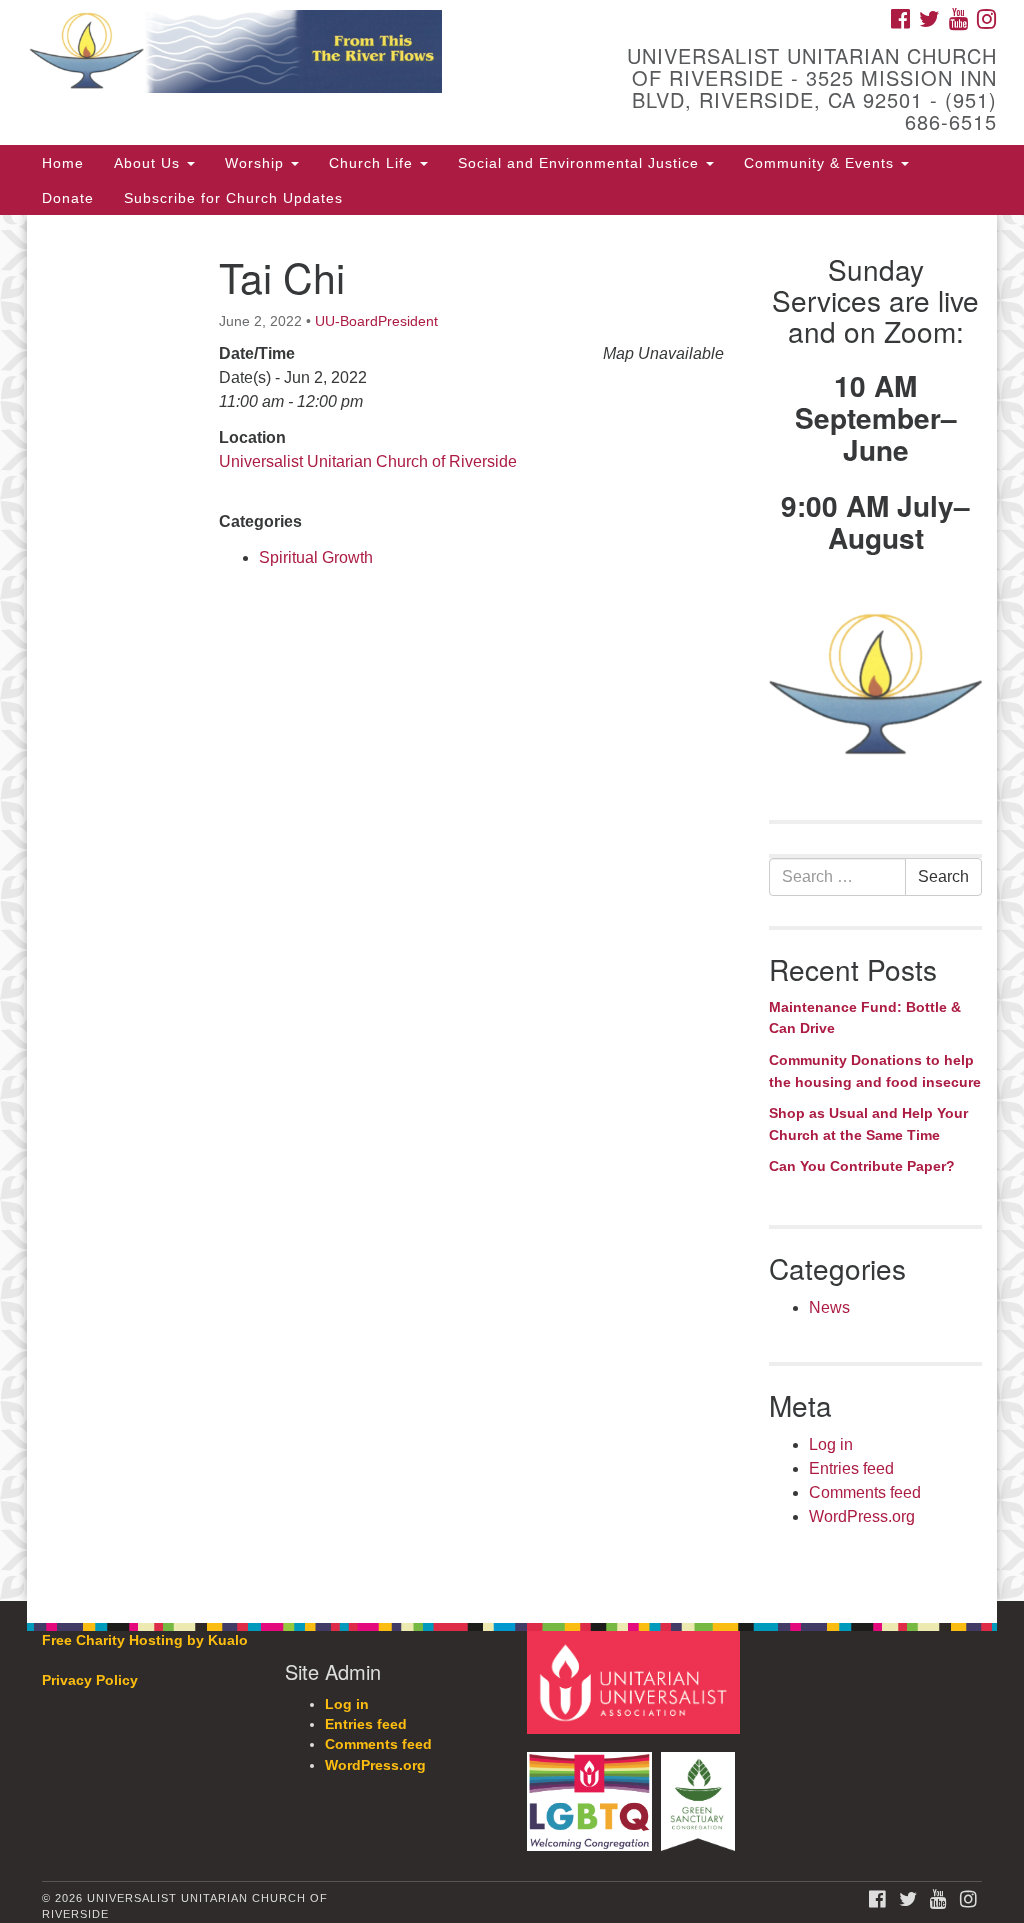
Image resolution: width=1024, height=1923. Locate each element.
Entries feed (851, 1468)
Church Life (373, 163)
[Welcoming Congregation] (592, 1791)
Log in (831, 1444)
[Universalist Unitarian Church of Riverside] (310, 55)
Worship (257, 163)
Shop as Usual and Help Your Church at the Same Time (868, 1124)
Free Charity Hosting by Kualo (145, 1640)
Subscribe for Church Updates (233, 198)
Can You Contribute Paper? (862, 1166)
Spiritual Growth (316, 557)
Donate (68, 198)
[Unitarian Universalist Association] (635, 1681)
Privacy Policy (90, 1680)
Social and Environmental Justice (581, 163)
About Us (149, 163)
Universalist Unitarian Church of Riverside (368, 461)
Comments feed (865, 1492)
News (829, 1307)
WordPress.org (862, 1516)
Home (63, 163)
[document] (512, 908)
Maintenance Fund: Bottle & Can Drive (865, 1018)
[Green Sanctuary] (700, 1791)
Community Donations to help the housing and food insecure (875, 1071)
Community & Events (821, 163)
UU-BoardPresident (376, 321)
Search (943, 876)
